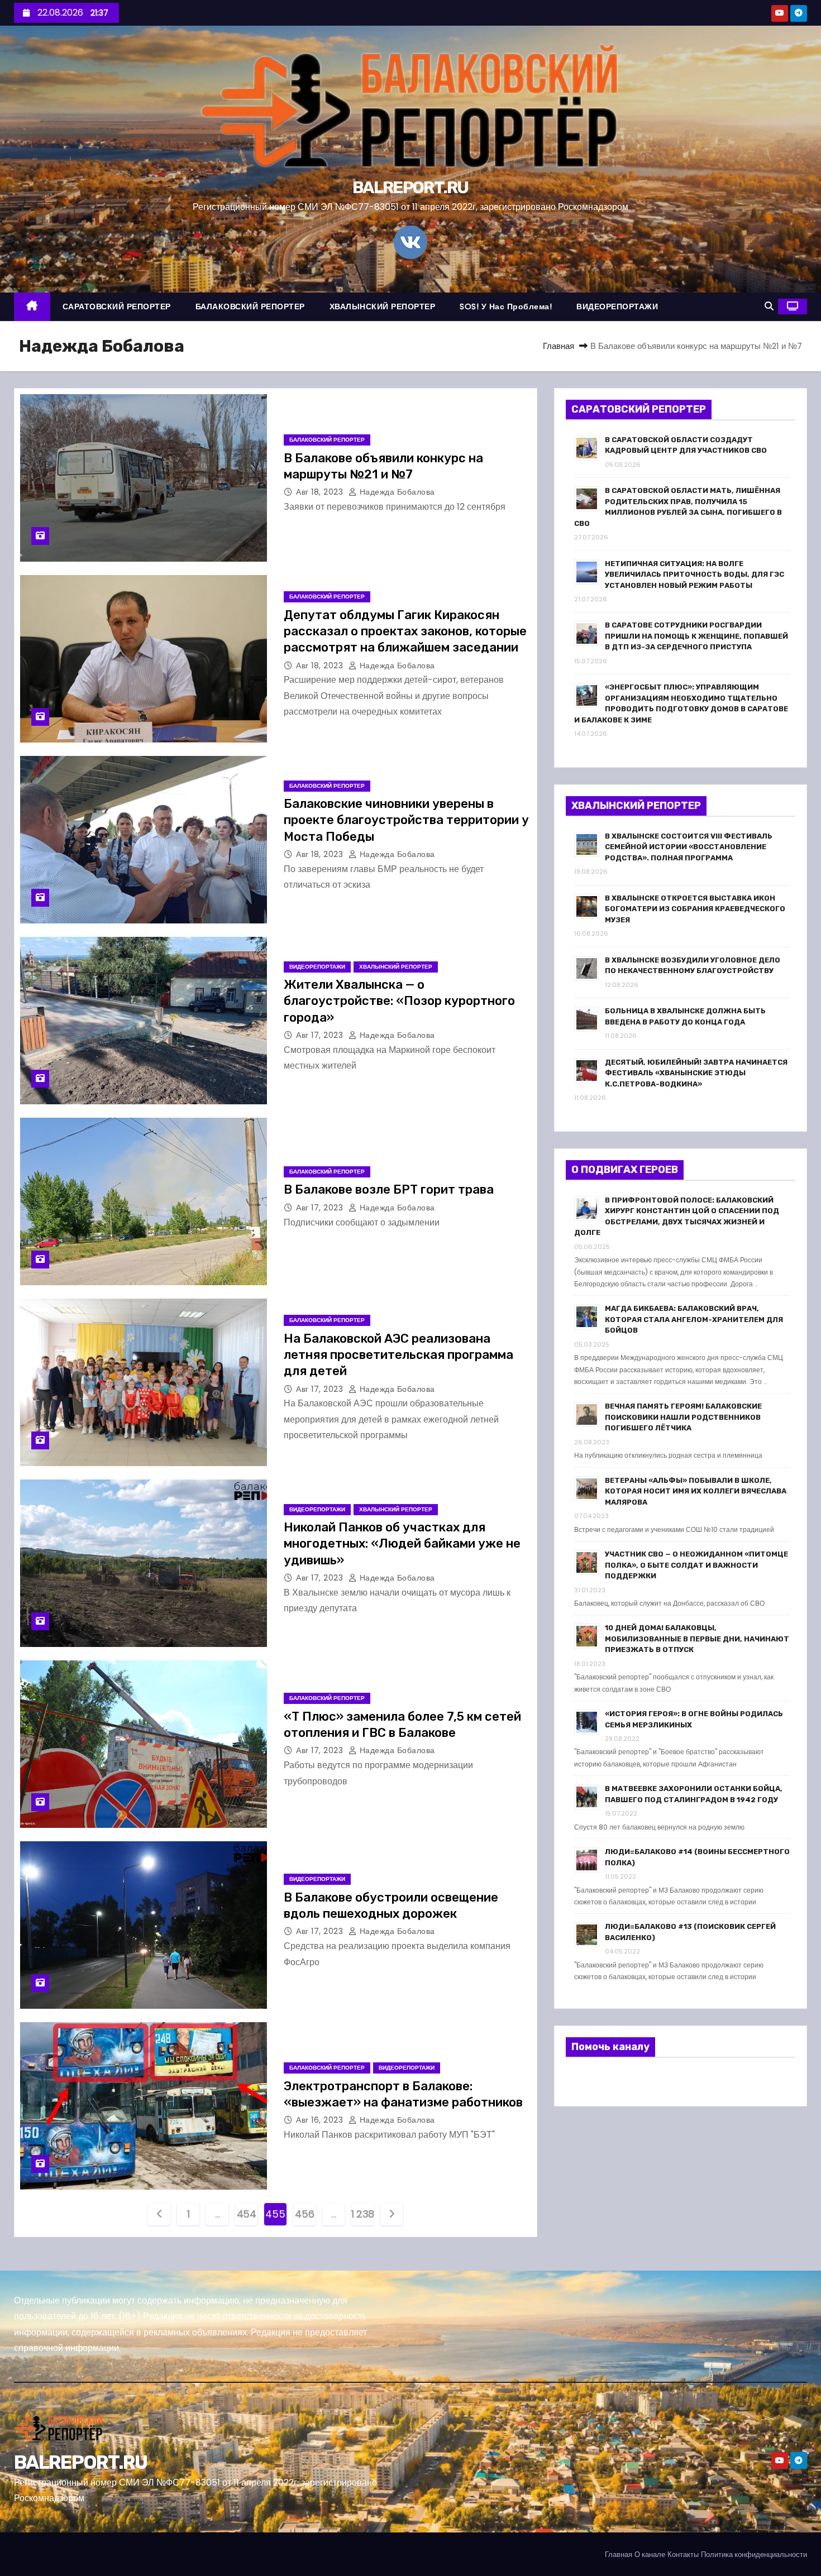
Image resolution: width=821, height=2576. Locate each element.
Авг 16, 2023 (321, 2120)
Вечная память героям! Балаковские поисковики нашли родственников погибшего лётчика (683, 1417)
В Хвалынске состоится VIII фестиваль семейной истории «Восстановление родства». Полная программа (689, 847)
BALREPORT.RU (410, 188)
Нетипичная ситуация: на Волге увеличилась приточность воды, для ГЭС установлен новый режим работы (694, 574)
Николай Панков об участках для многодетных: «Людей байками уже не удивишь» (402, 1544)
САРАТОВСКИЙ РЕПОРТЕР (117, 307)
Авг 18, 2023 (321, 492)
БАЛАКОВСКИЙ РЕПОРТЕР (250, 307)
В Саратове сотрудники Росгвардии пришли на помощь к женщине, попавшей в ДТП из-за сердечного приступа (696, 636)
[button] (769, 306)
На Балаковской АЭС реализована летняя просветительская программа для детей (398, 1355)
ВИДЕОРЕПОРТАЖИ (617, 307)
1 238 (362, 2214)
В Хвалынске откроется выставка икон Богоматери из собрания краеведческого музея (695, 909)
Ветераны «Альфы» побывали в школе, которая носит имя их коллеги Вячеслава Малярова (696, 1491)
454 (247, 2214)
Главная (559, 346)
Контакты (683, 2555)
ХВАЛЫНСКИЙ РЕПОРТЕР (383, 307)
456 (304, 2214)
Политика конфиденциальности (754, 2555)
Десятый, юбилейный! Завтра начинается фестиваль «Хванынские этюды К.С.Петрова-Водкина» (696, 1073)
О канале (650, 2555)
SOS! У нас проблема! (506, 307)
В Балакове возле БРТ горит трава (389, 1189)
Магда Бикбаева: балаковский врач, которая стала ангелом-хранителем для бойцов (694, 1319)
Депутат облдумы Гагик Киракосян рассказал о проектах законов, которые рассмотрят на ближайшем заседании (405, 631)
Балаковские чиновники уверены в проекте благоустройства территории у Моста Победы (406, 820)
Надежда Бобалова (396, 492)
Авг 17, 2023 (321, 1035)
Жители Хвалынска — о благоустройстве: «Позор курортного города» (399, 1001)
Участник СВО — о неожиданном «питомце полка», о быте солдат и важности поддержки (696, 1565)
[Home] (32, 307)
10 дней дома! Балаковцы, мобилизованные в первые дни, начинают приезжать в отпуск (697, 1639)
